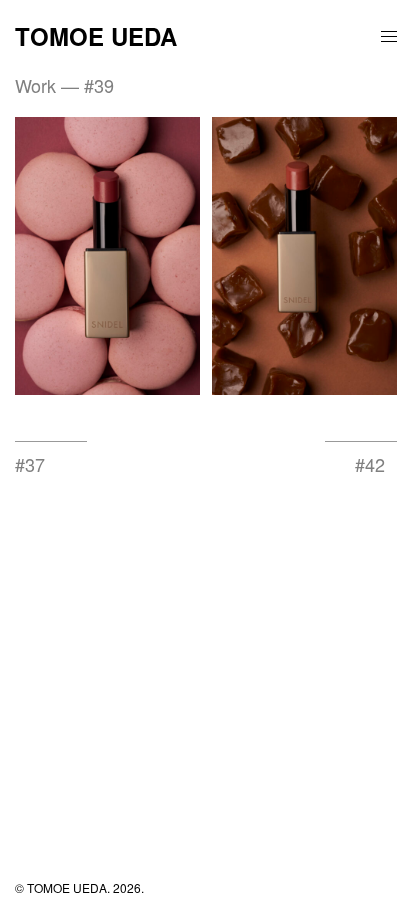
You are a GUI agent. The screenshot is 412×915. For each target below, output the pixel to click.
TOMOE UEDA (96, 36)
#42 (370, 464)
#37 (30, 464)
